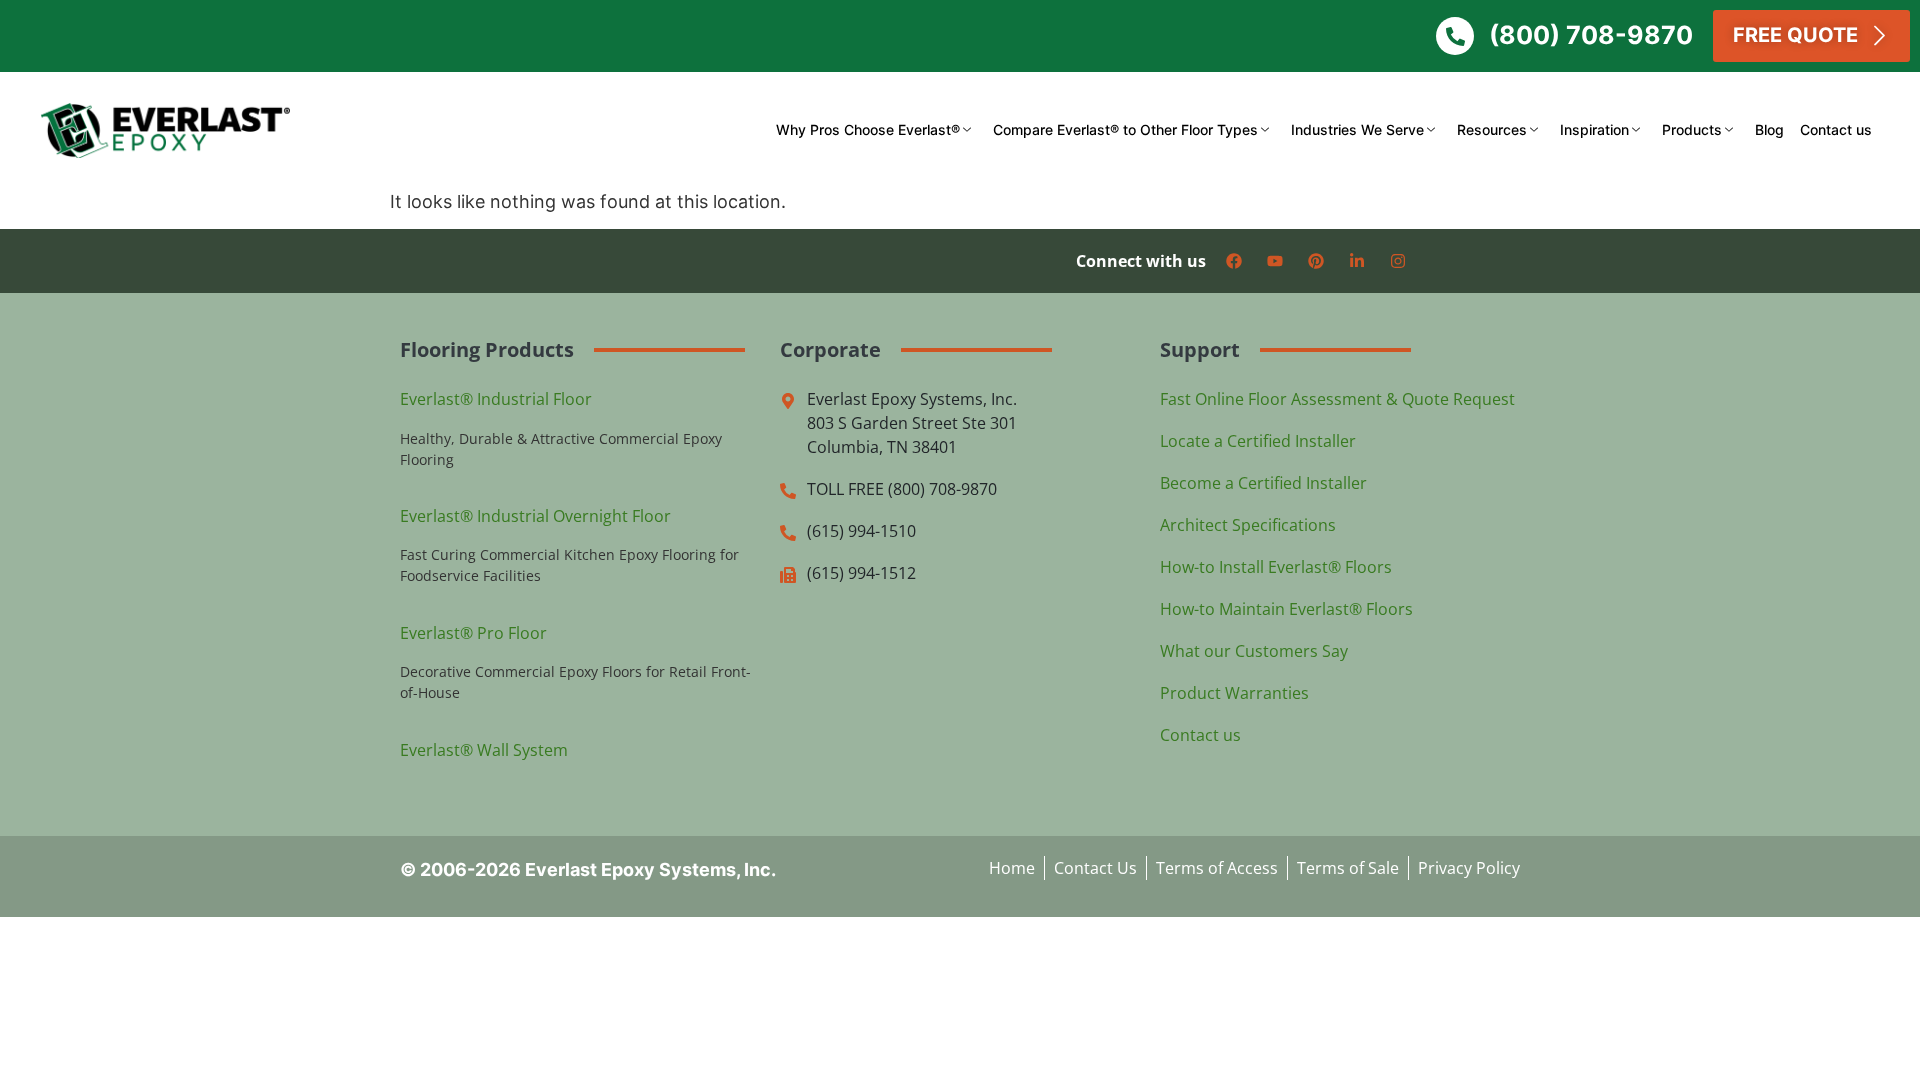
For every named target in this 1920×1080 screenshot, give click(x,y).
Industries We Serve (1357, 129)
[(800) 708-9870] (1455, 36)
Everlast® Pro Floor (473, 633)
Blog (1769, 129)
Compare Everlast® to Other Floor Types (1125, 129)
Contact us (1836, 129)
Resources (1492, 129)
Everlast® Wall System (484, 750)
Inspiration (1594, 129)
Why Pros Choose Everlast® (868, 129)
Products (1692, 129)
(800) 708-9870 (1591, 35)
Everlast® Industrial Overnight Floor (535, 516)
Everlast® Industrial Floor (496, 399)
